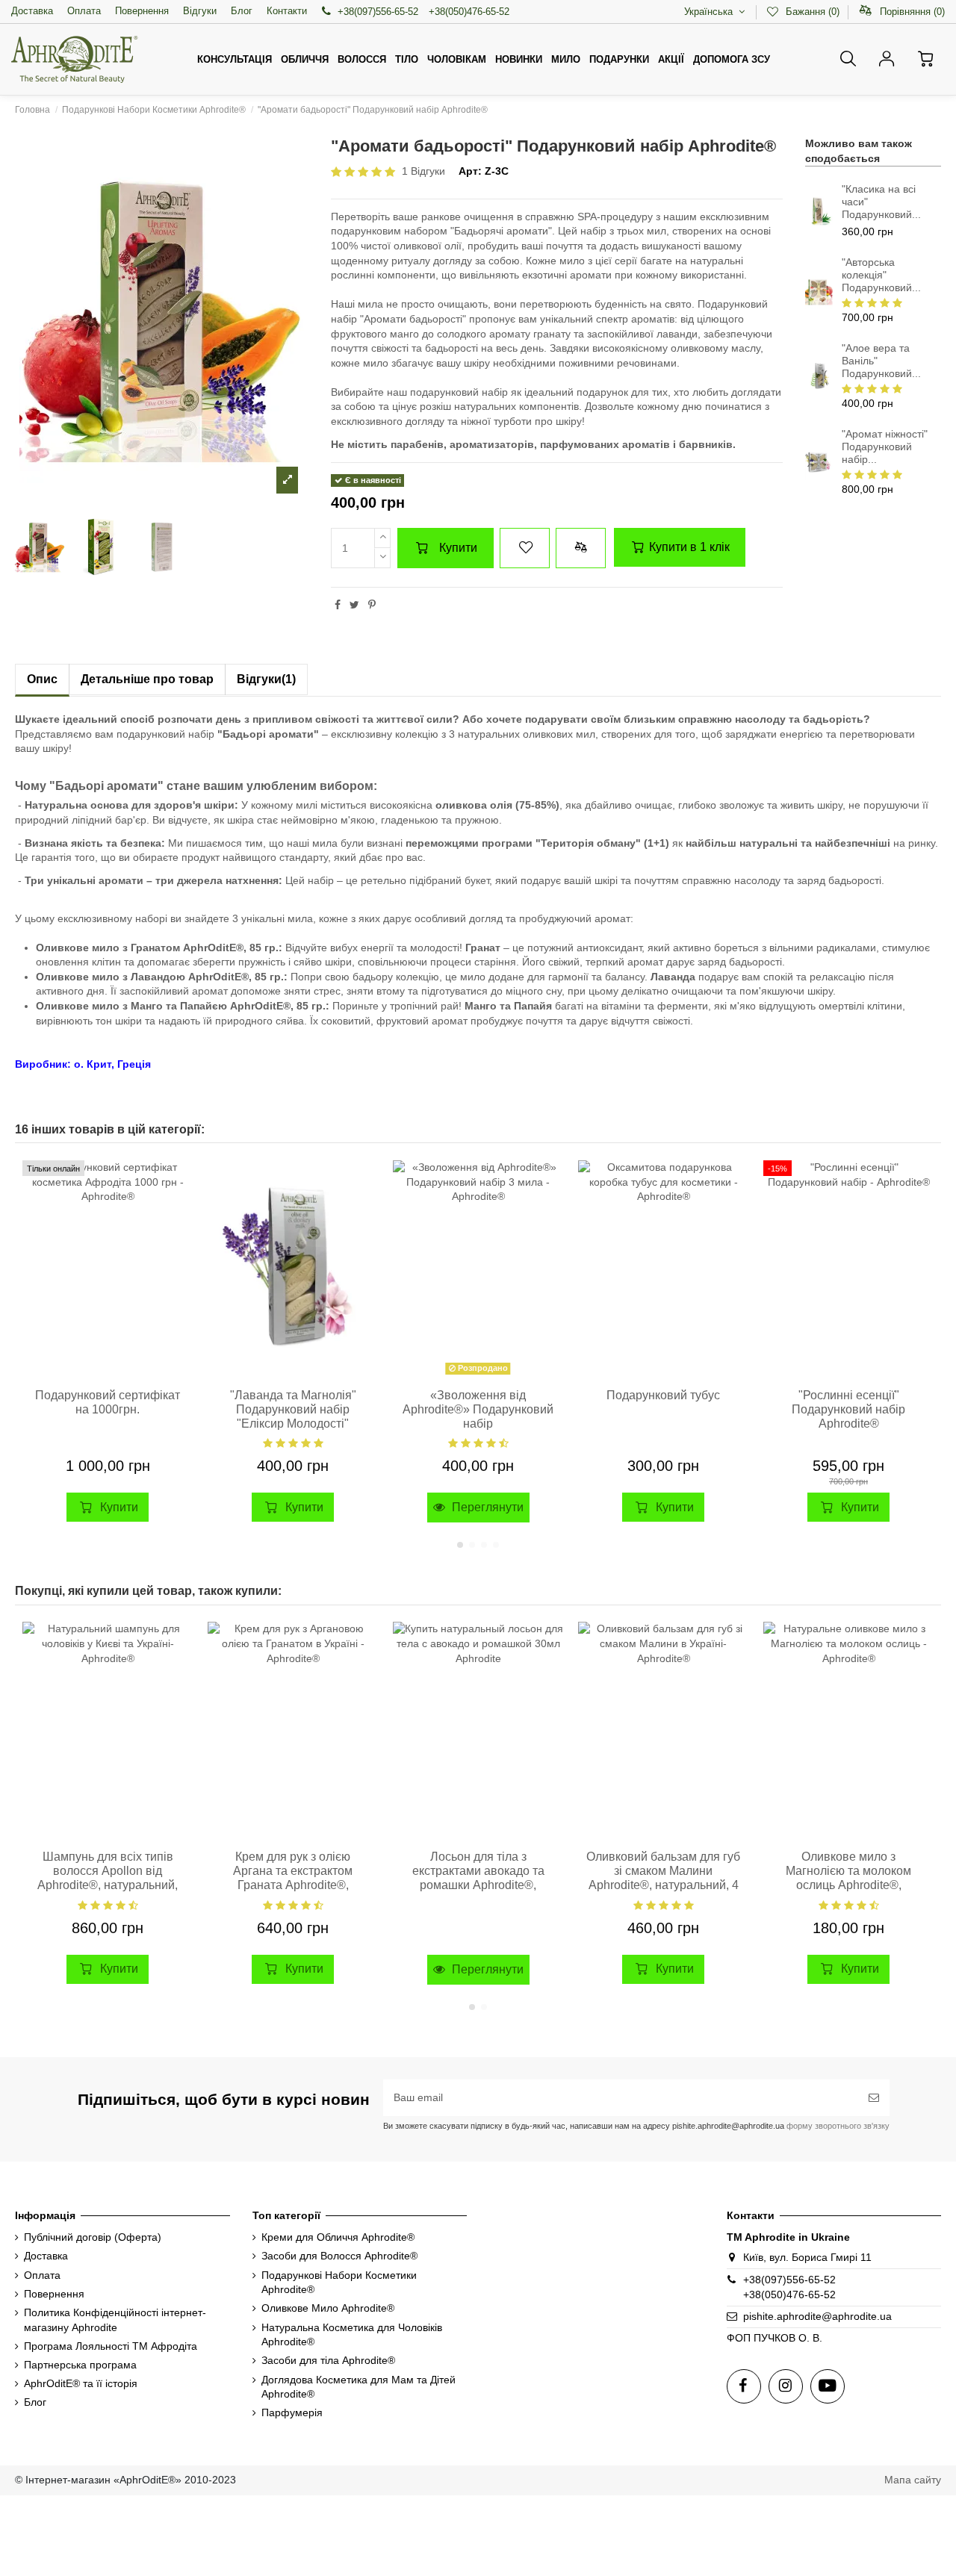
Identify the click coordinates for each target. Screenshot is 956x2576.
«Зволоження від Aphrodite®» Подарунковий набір (478, 1409)
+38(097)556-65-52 (378, 12)
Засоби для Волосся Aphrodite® (339, 2256)
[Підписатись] (874, 2098)
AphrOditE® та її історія (81, 2383)
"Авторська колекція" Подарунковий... (881, 275)
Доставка (32, 11)
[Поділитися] (338, 605)
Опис (42, 679)
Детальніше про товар (147, 679)
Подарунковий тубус (663, 1395)
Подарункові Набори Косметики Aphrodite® (339, 2283)
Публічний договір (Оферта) (93, 2237)
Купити (458, 548)
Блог (242, 11)
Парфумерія (292, 2412)
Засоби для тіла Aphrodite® (328, 2360)
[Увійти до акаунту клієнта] (887, 59)
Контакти (287, 11)
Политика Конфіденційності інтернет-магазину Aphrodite (115, 2320)
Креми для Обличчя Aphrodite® (338, 2237)
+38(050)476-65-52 (789, 2295)
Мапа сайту (913, 2480)
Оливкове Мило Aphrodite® (328, 2308)
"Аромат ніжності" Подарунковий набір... (885, 447)
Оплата (84, 11)
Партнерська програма (80, 2365)
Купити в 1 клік (688, 547)
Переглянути (486, 1507)
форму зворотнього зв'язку (837, 2126)
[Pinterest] (372, 605)
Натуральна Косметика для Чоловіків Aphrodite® (352, 2335)
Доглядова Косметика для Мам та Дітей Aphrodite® (358, 2387)
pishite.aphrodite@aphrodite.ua (817, 2316)
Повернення (142, 11)
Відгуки (200, 11)
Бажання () (812, 12)
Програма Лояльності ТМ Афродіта (111, 2346)
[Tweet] (354, 605)
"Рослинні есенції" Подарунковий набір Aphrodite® (848, 1409)
